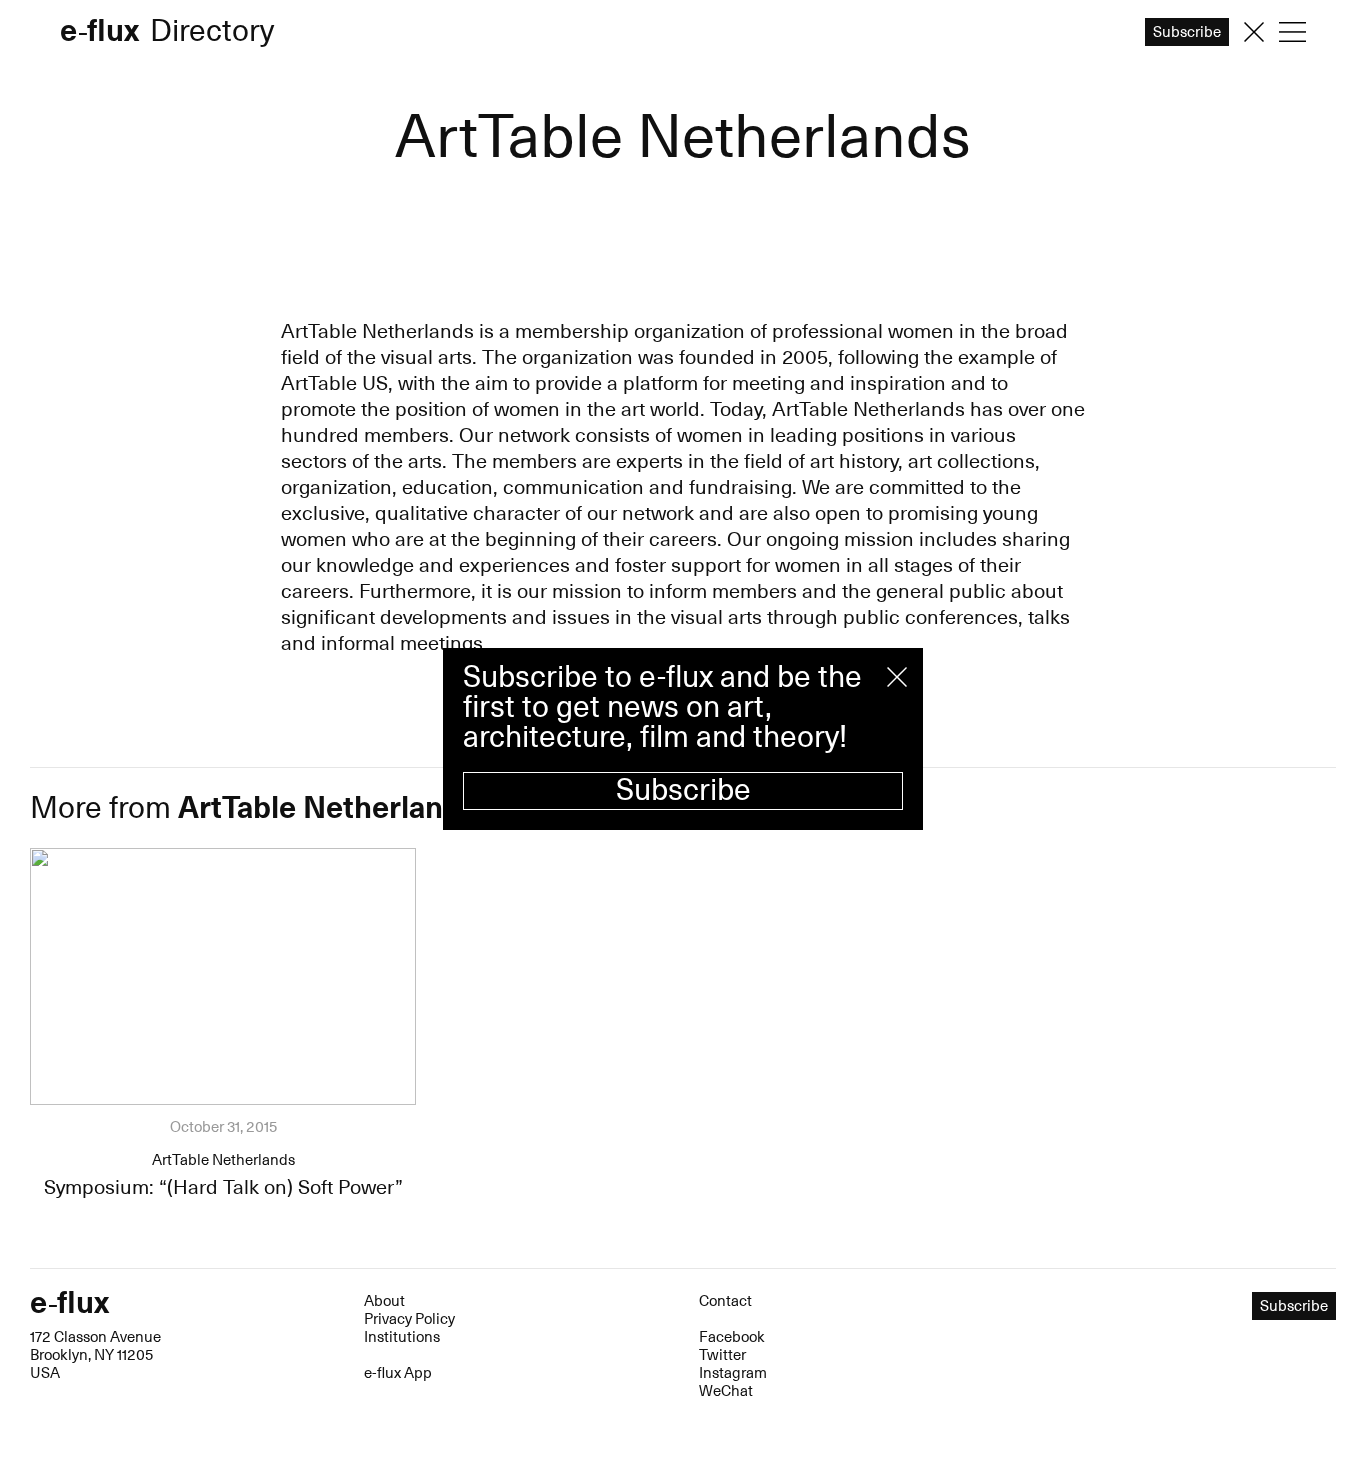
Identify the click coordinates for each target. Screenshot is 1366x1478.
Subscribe (683, 790)
